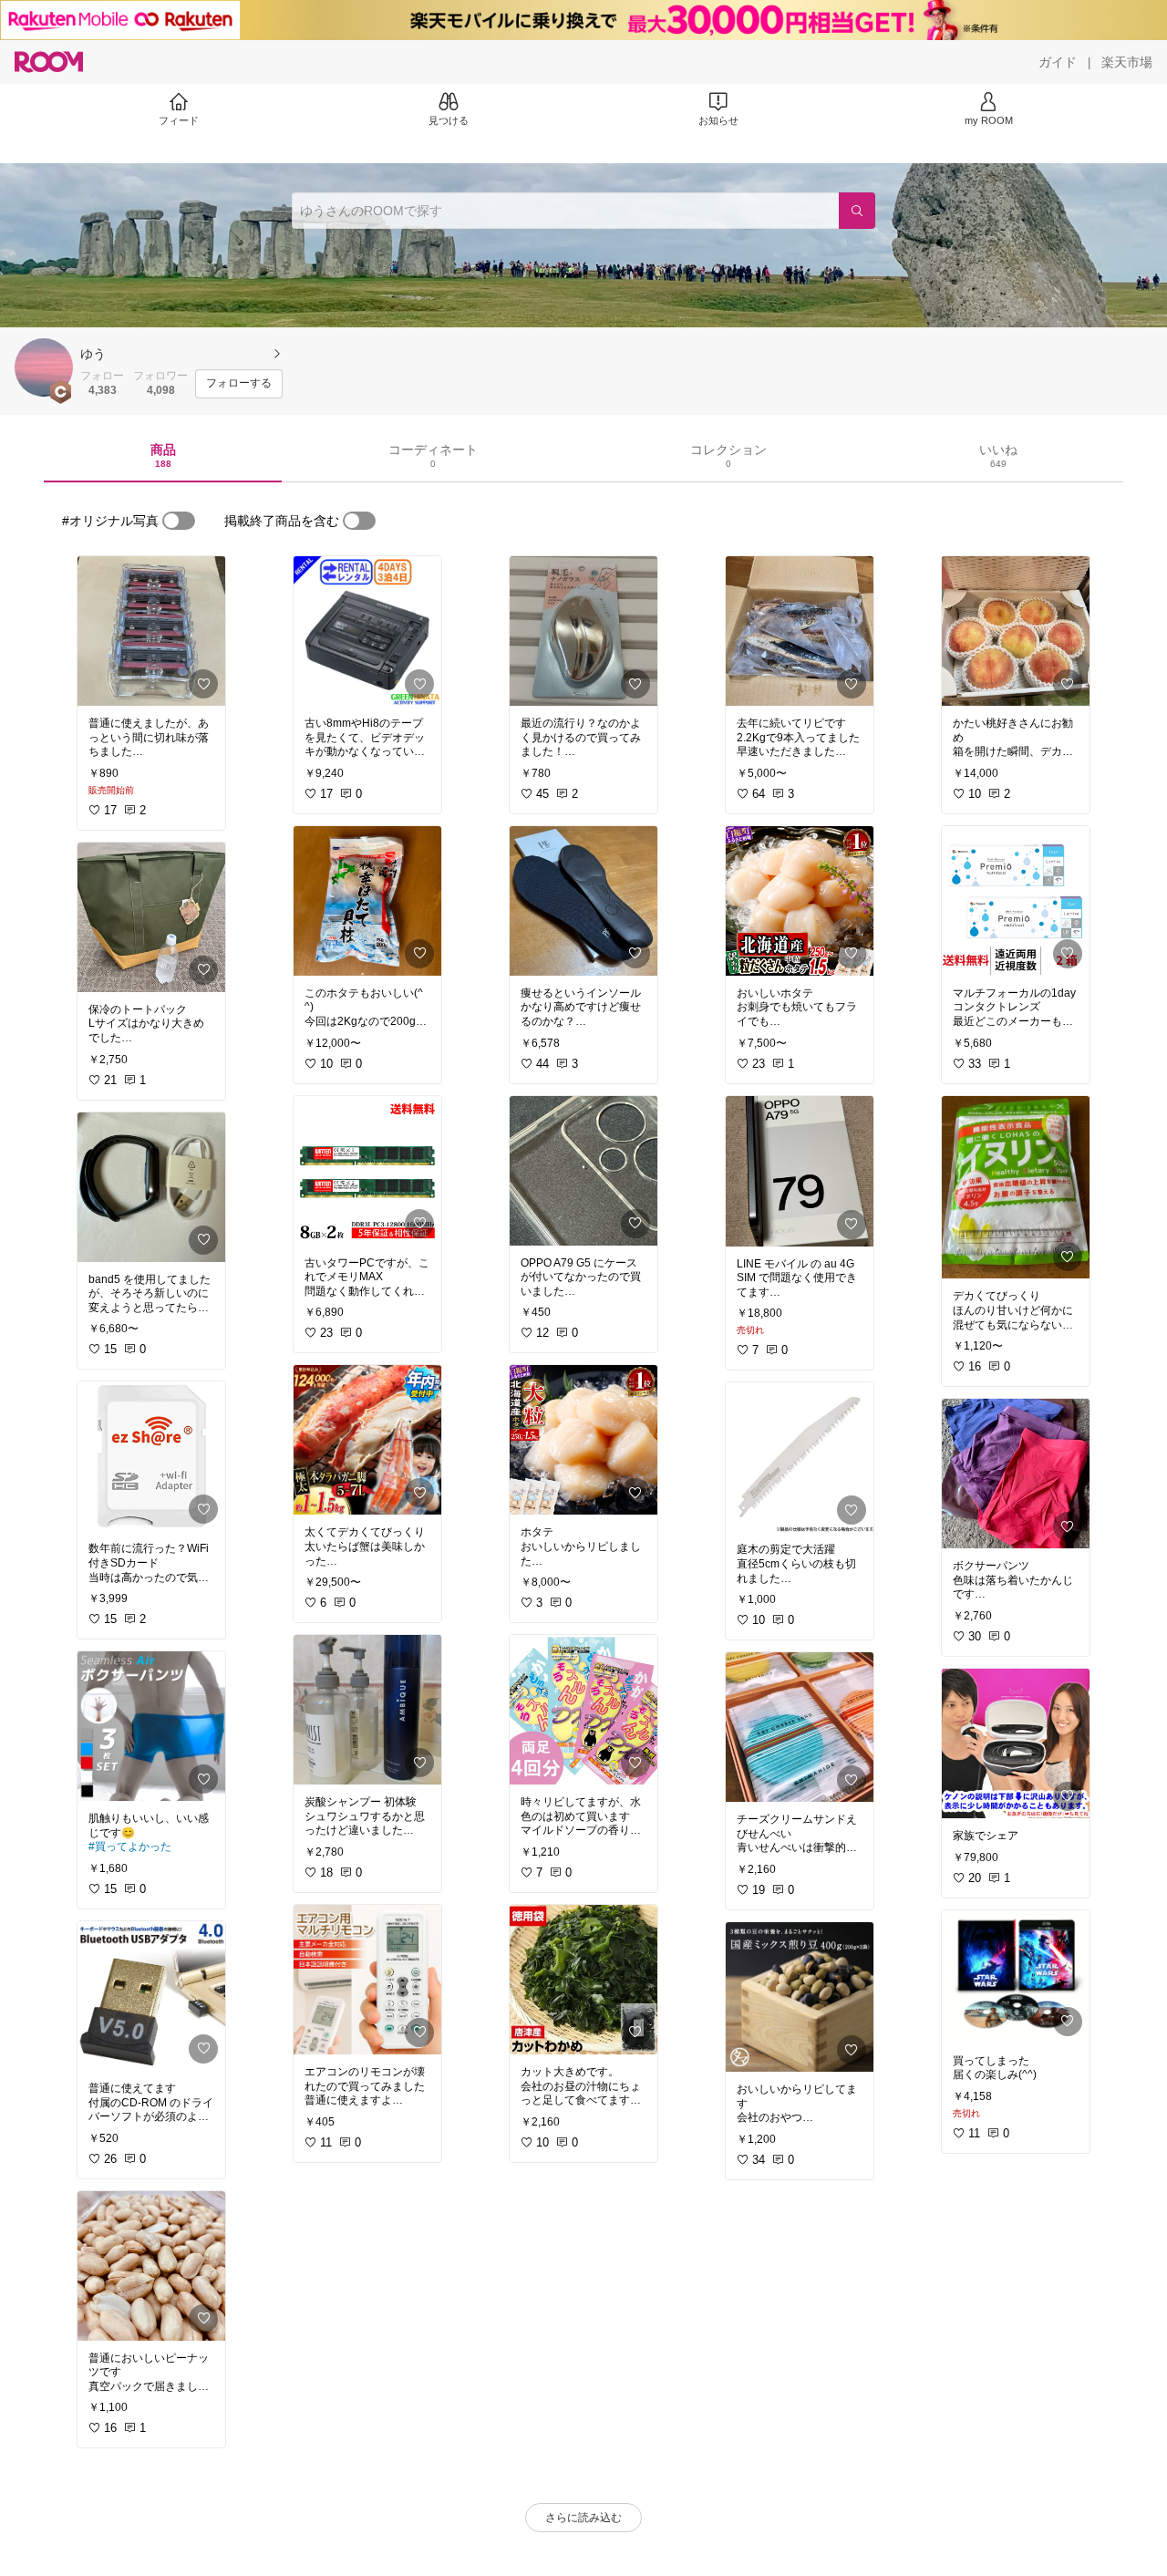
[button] (44, 367)
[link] (151, 631)
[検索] (857, 211)
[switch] (179, 521)
